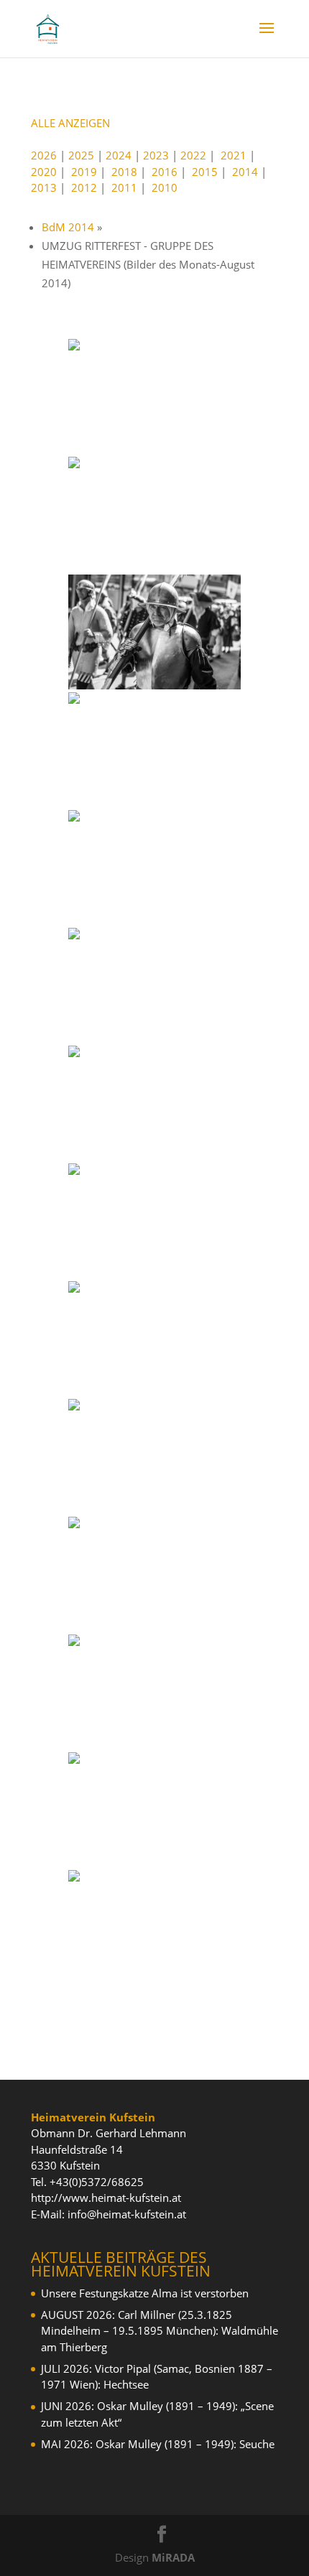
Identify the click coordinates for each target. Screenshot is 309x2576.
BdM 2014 (68, 227)
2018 (124, 172)
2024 (119, 155)
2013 (44, 187)
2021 (234, 155)
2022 (193, 155)
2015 (205, 172)
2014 (245, 172)
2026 (44, 155)
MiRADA (173, 2557)
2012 (84, 187)
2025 (81, 155)
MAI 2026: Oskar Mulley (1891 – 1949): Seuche (158, 2444)
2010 (165, 187)
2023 (156, 155)
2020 (44, 172)
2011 (124, 187)
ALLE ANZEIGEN (70, 123)
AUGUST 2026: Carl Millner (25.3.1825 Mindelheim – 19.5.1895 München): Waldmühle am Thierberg (160, 2331)
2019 (84, 172)
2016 (165, 172)
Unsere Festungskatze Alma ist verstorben (145, 2293)
